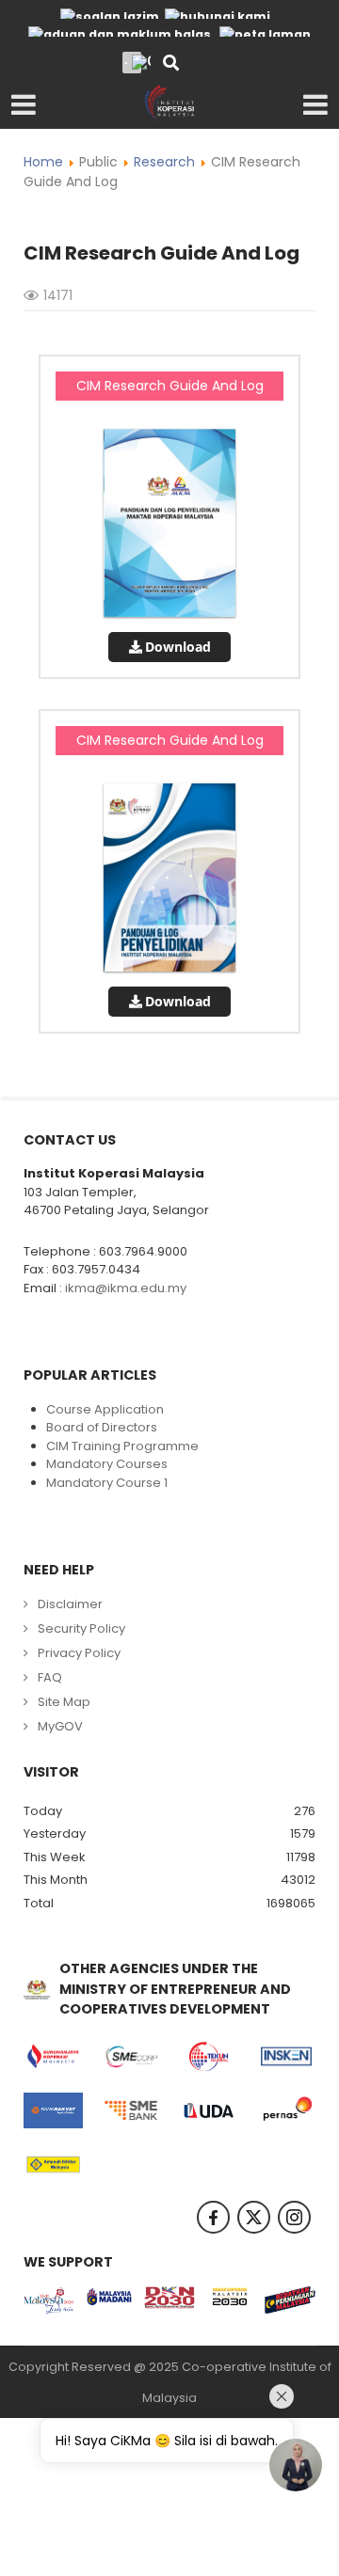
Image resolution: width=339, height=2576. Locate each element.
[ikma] (169, 102)
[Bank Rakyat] (53, 2110)
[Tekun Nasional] (209, 2057)
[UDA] (209, 2110)
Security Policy (81, 1628)
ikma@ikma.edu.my (126, 1288)
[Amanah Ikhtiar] (53, 2165)
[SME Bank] (131, 2110)
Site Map (64, 1702)
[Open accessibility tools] (141, 62)
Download (178, 647)
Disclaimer (70, 1604)
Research (164, 162)
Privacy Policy (79, 1653)
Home (43, 162)
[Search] (171, 64)
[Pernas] (287, 2110)
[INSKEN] (287, 2057)
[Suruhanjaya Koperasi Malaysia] (53, 2057)
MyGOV (60, 1726)
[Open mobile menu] (24, 105)
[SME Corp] (131, 2057)
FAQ (50, 1677)
